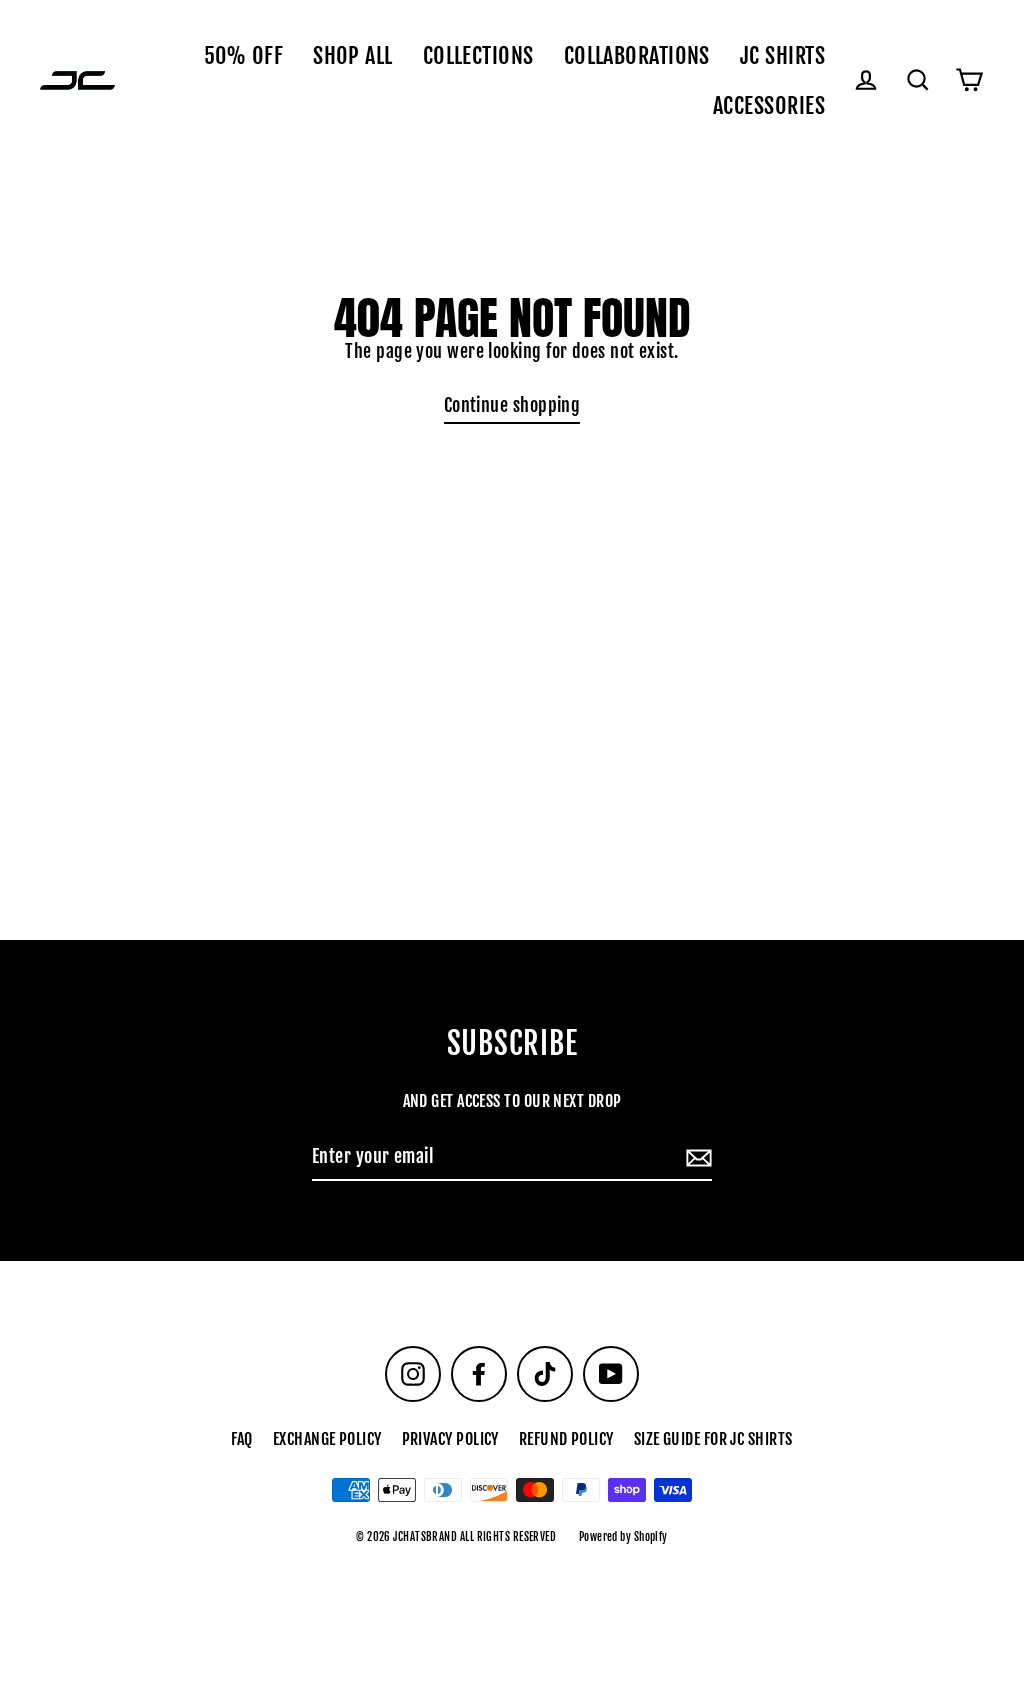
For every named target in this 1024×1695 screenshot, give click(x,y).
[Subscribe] (696, 1157)
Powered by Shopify (623, 1537)
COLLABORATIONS (637, 55)
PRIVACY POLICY (450, 1439)
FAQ (241, 1439)
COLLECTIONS (478, 55)
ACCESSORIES (769, 105)
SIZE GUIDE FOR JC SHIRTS (713, 1439)
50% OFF (243, 55)
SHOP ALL (353, 55)
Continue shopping (512, 405)
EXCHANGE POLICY (327, 1439)
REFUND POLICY (566, 1439)
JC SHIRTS (782, 55)
